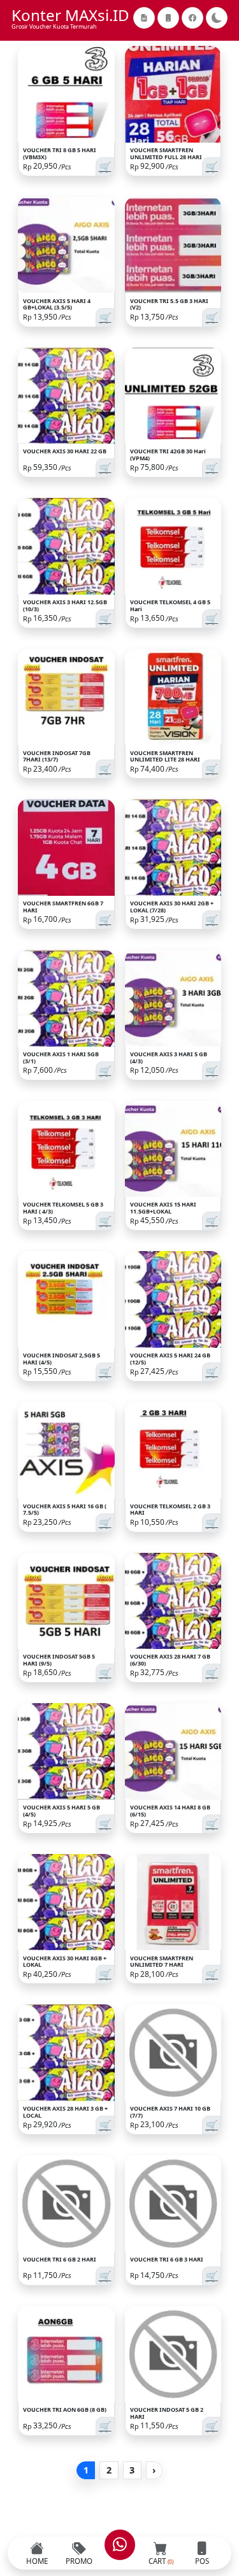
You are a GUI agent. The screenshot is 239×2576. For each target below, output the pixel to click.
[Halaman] (144, 18)
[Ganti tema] (217, 18)
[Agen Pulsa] (168, 18)
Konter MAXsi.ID (70, 15)
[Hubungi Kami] (120, 2545)
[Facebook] (192, 18)
